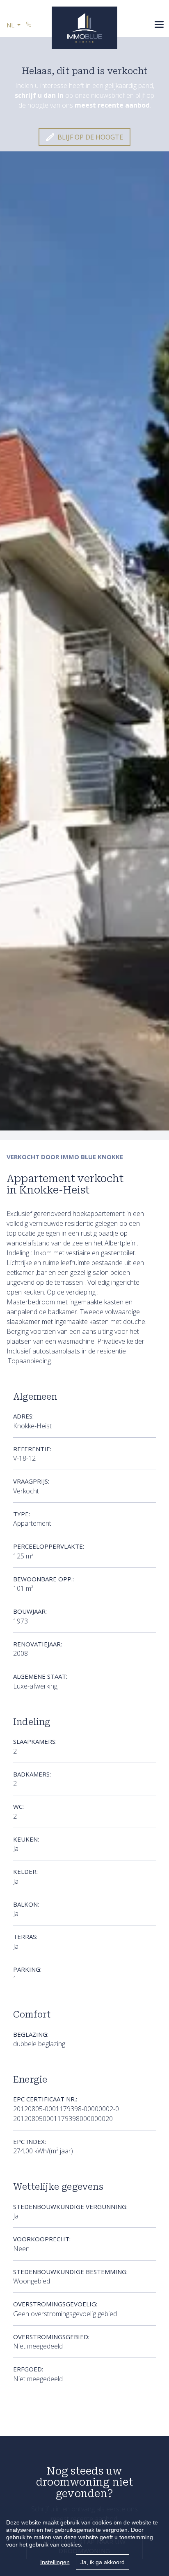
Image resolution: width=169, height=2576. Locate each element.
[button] (14, 25)
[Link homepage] (84, 28)
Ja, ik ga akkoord (103, 2562)
